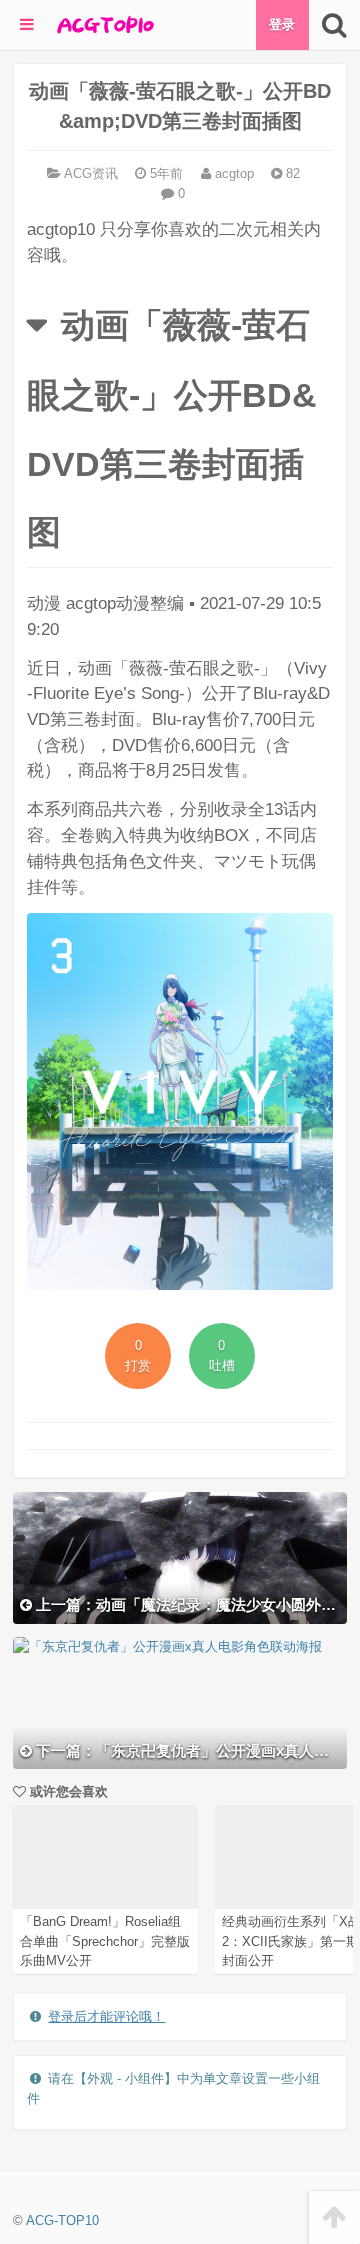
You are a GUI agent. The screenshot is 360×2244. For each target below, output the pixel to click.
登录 (282, 24)
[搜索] (334, 25)
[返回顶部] (334, 2217)
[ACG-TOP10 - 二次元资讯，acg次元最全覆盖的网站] (104, 25)
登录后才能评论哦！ (106, 2016)
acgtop (232, 173)
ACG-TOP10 (62, 2220)
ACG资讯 (91, 173)
